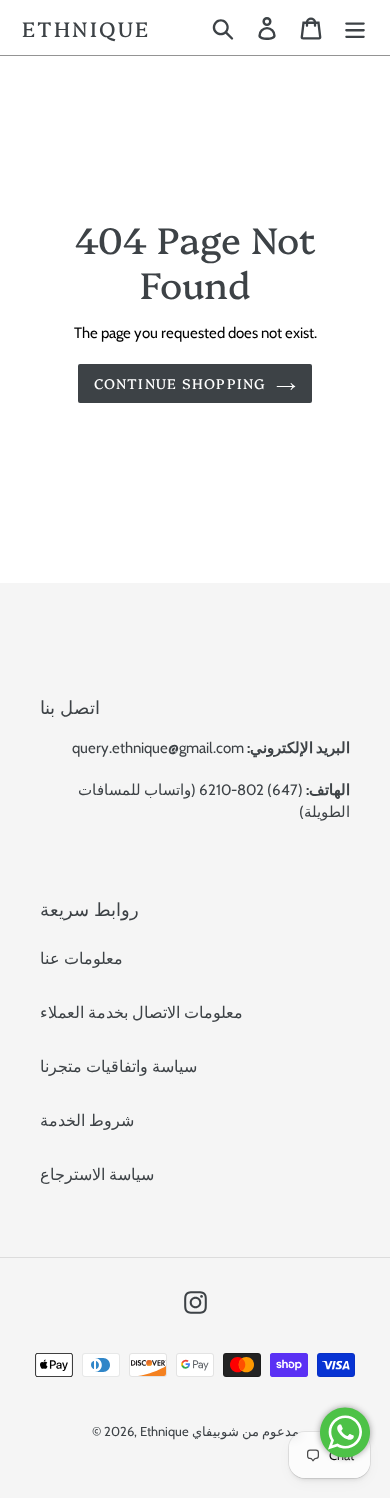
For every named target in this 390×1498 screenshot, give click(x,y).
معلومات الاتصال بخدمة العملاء (141, 1012)
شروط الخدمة (87, 1120)
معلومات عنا (81, 958)
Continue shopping (180, 383)
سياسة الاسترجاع (97, 1174)
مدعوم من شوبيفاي (245, 1431)
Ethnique (86, 27)
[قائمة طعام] (355, 27)
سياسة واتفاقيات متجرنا (118, 1066)
